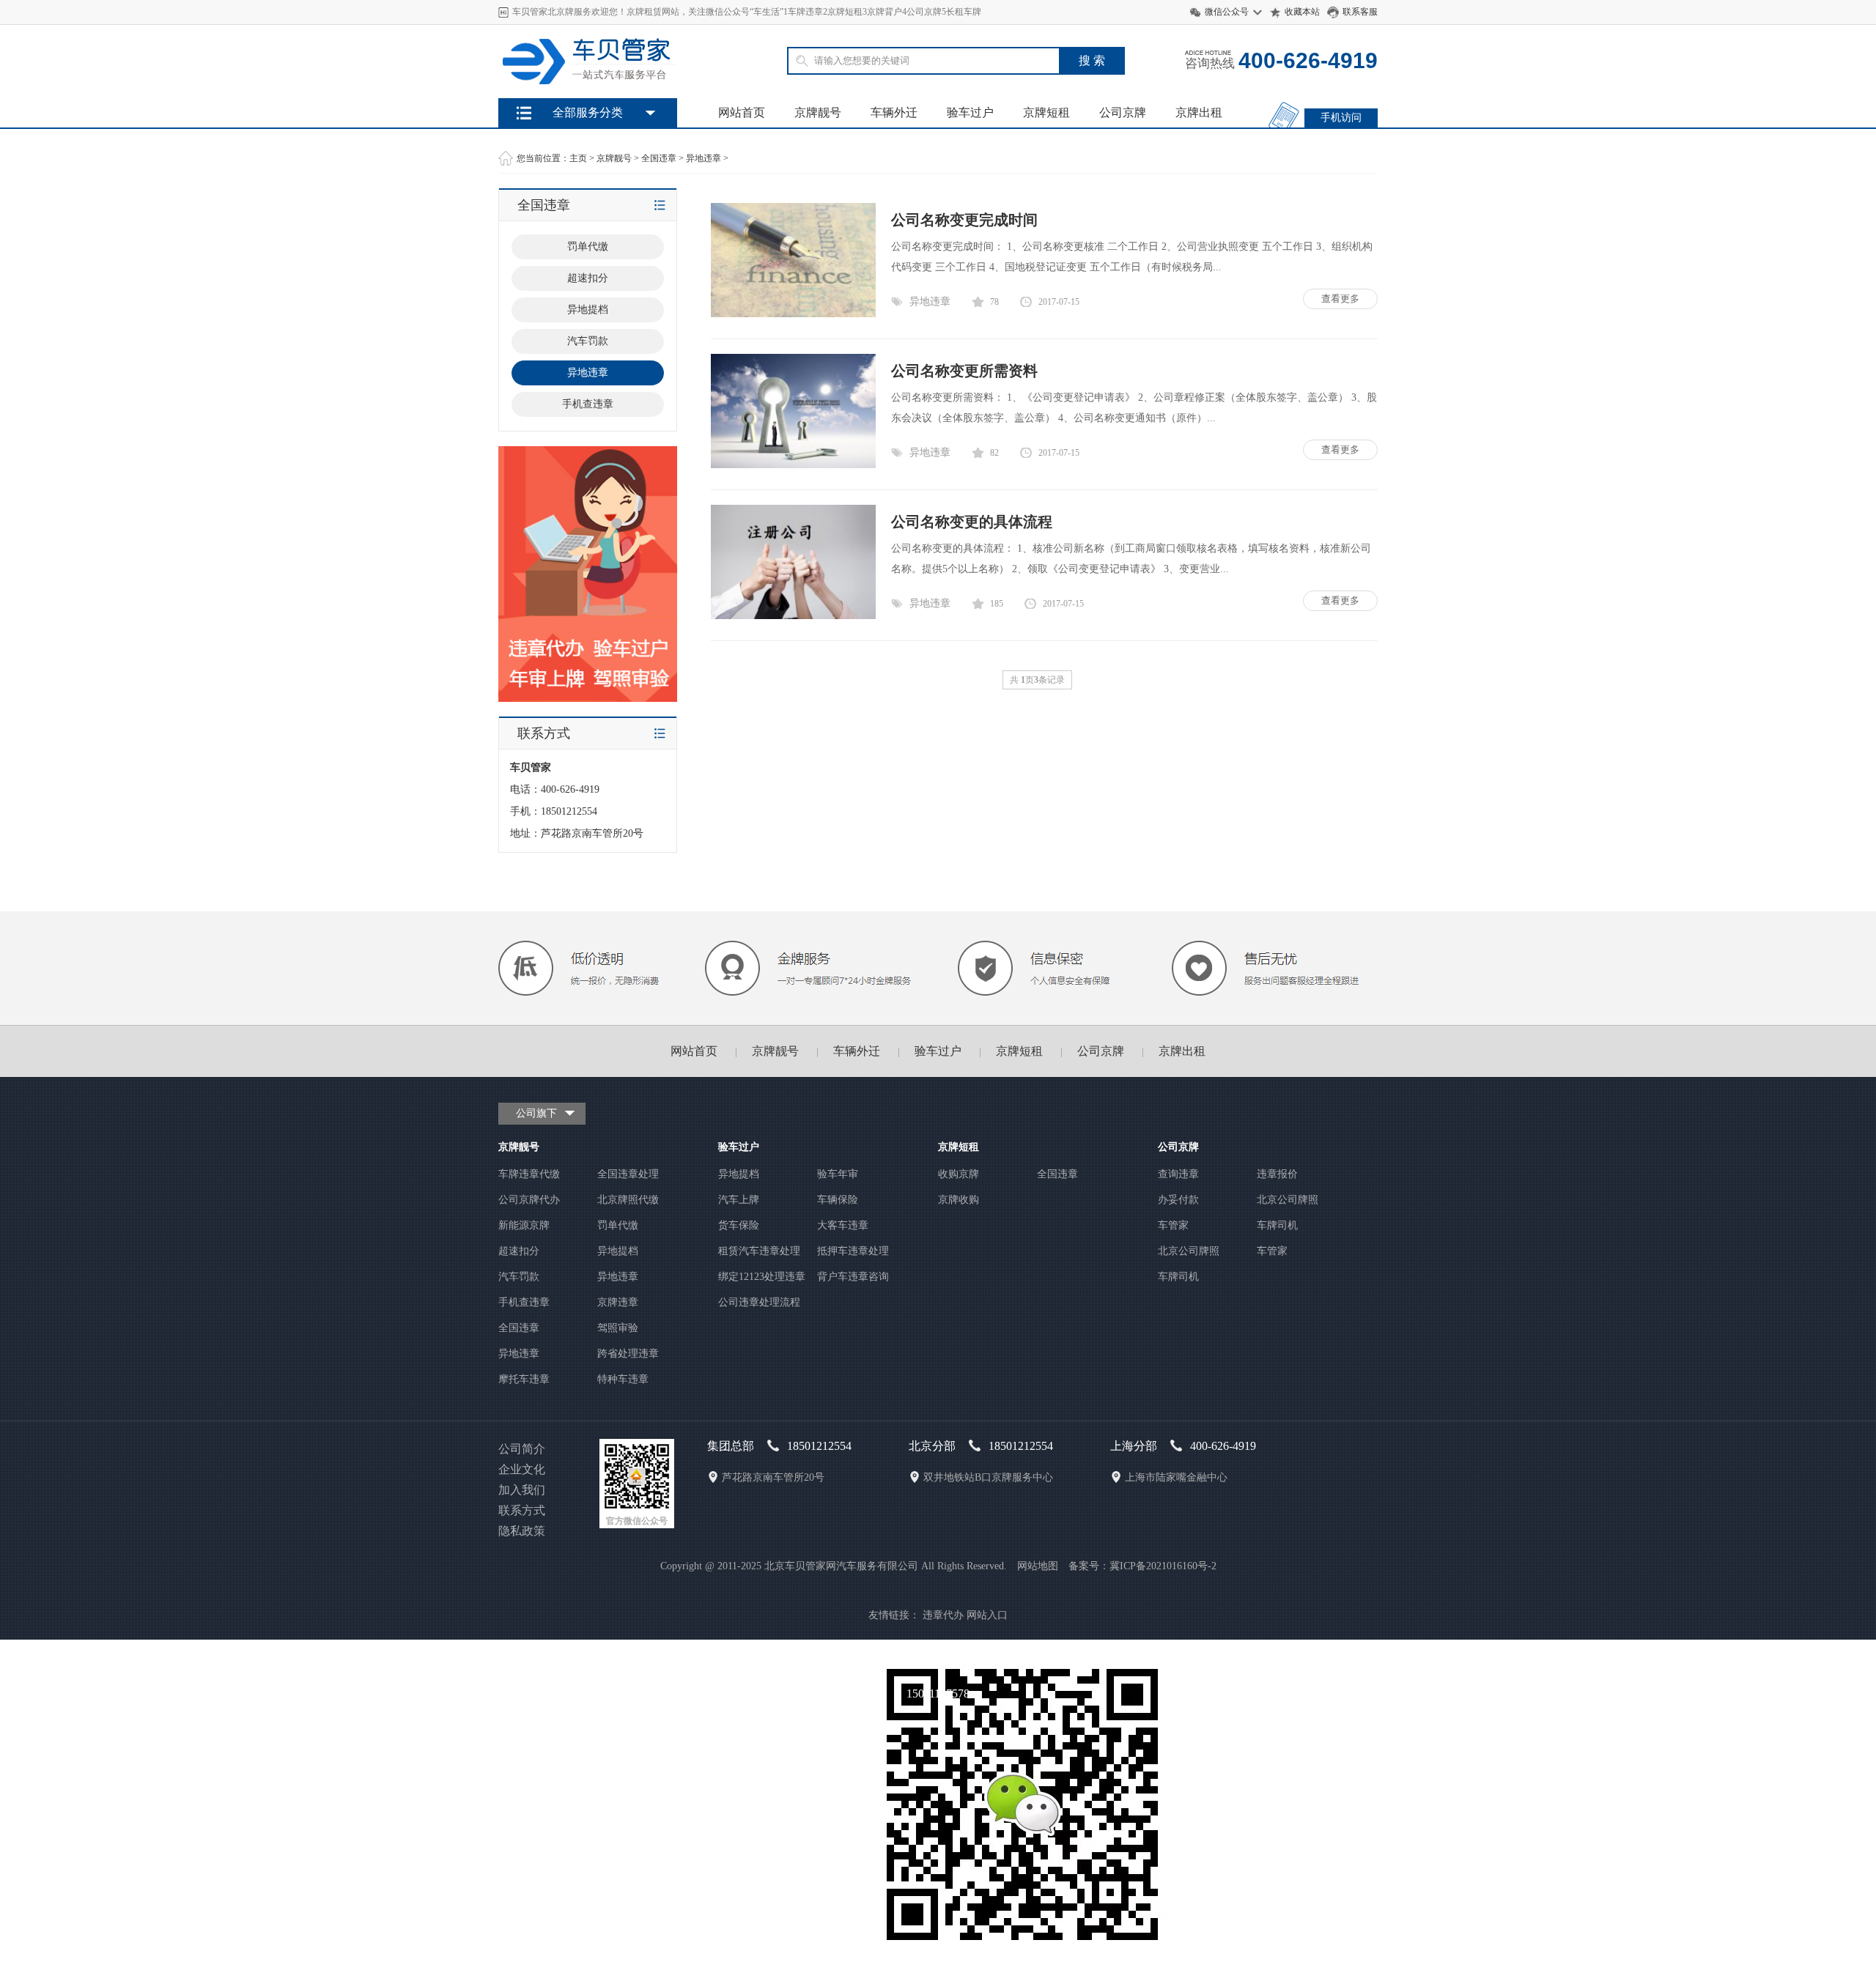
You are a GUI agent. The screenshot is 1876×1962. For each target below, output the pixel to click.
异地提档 (588, 310)
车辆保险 (838, 1200)
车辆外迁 (894, 112)
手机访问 (1341, 118)
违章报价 (1277, 1174)
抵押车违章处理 (853, 1251)
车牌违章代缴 (529, 1174)
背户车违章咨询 (853, 1277)
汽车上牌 (739, 1200)
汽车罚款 (588, 341)
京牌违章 (618, 1302)
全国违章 (659, 158)
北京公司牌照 (1288, 1200)
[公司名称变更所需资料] (793, 465)
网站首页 (742, 112)
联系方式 (522, 1510)
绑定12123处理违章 (762, 1277)
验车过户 (970, 112)
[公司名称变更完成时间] (793, 314)
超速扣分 (588, 278)
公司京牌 (1123, 112)
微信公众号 (1227, 12)
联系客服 (1360, 12)
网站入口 (987, 1615)
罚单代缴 (588, 247)
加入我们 (522, 1490)
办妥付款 (1178, 1200)
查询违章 (1178, 1174)
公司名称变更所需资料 (964, 371)
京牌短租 (1046, 112)
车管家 (1173, 1225)
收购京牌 (959, 1174)
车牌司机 (1277, 1225)
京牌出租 (1199, 112)
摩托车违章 (524, 1379)
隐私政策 (522, 1531)
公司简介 (522, 1449)
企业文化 (522, 1469)
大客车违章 (843, 1225)
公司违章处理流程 (759, 1302)
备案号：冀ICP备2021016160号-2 (1142, 1566)
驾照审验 (618, 1328)
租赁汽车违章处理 (759, 1251)
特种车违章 (623, 1379)
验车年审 (838, 1174)
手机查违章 (588, 404)
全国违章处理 (628, 1174)
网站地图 (1038, 1566)
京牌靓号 (818, 112)
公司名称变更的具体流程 (972, 522)
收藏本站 (1302, 12)
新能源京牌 (524, 1225)
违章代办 (943, 1615)
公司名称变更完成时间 (964, 220)
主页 (578, 158)
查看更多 (1340, 299)
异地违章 (703, 158)
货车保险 (739, 1225)
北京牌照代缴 (628, 1200)
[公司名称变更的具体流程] (793, 616)
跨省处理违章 (628, 1354)
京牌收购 (959, 1200)
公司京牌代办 (529, 1200)
